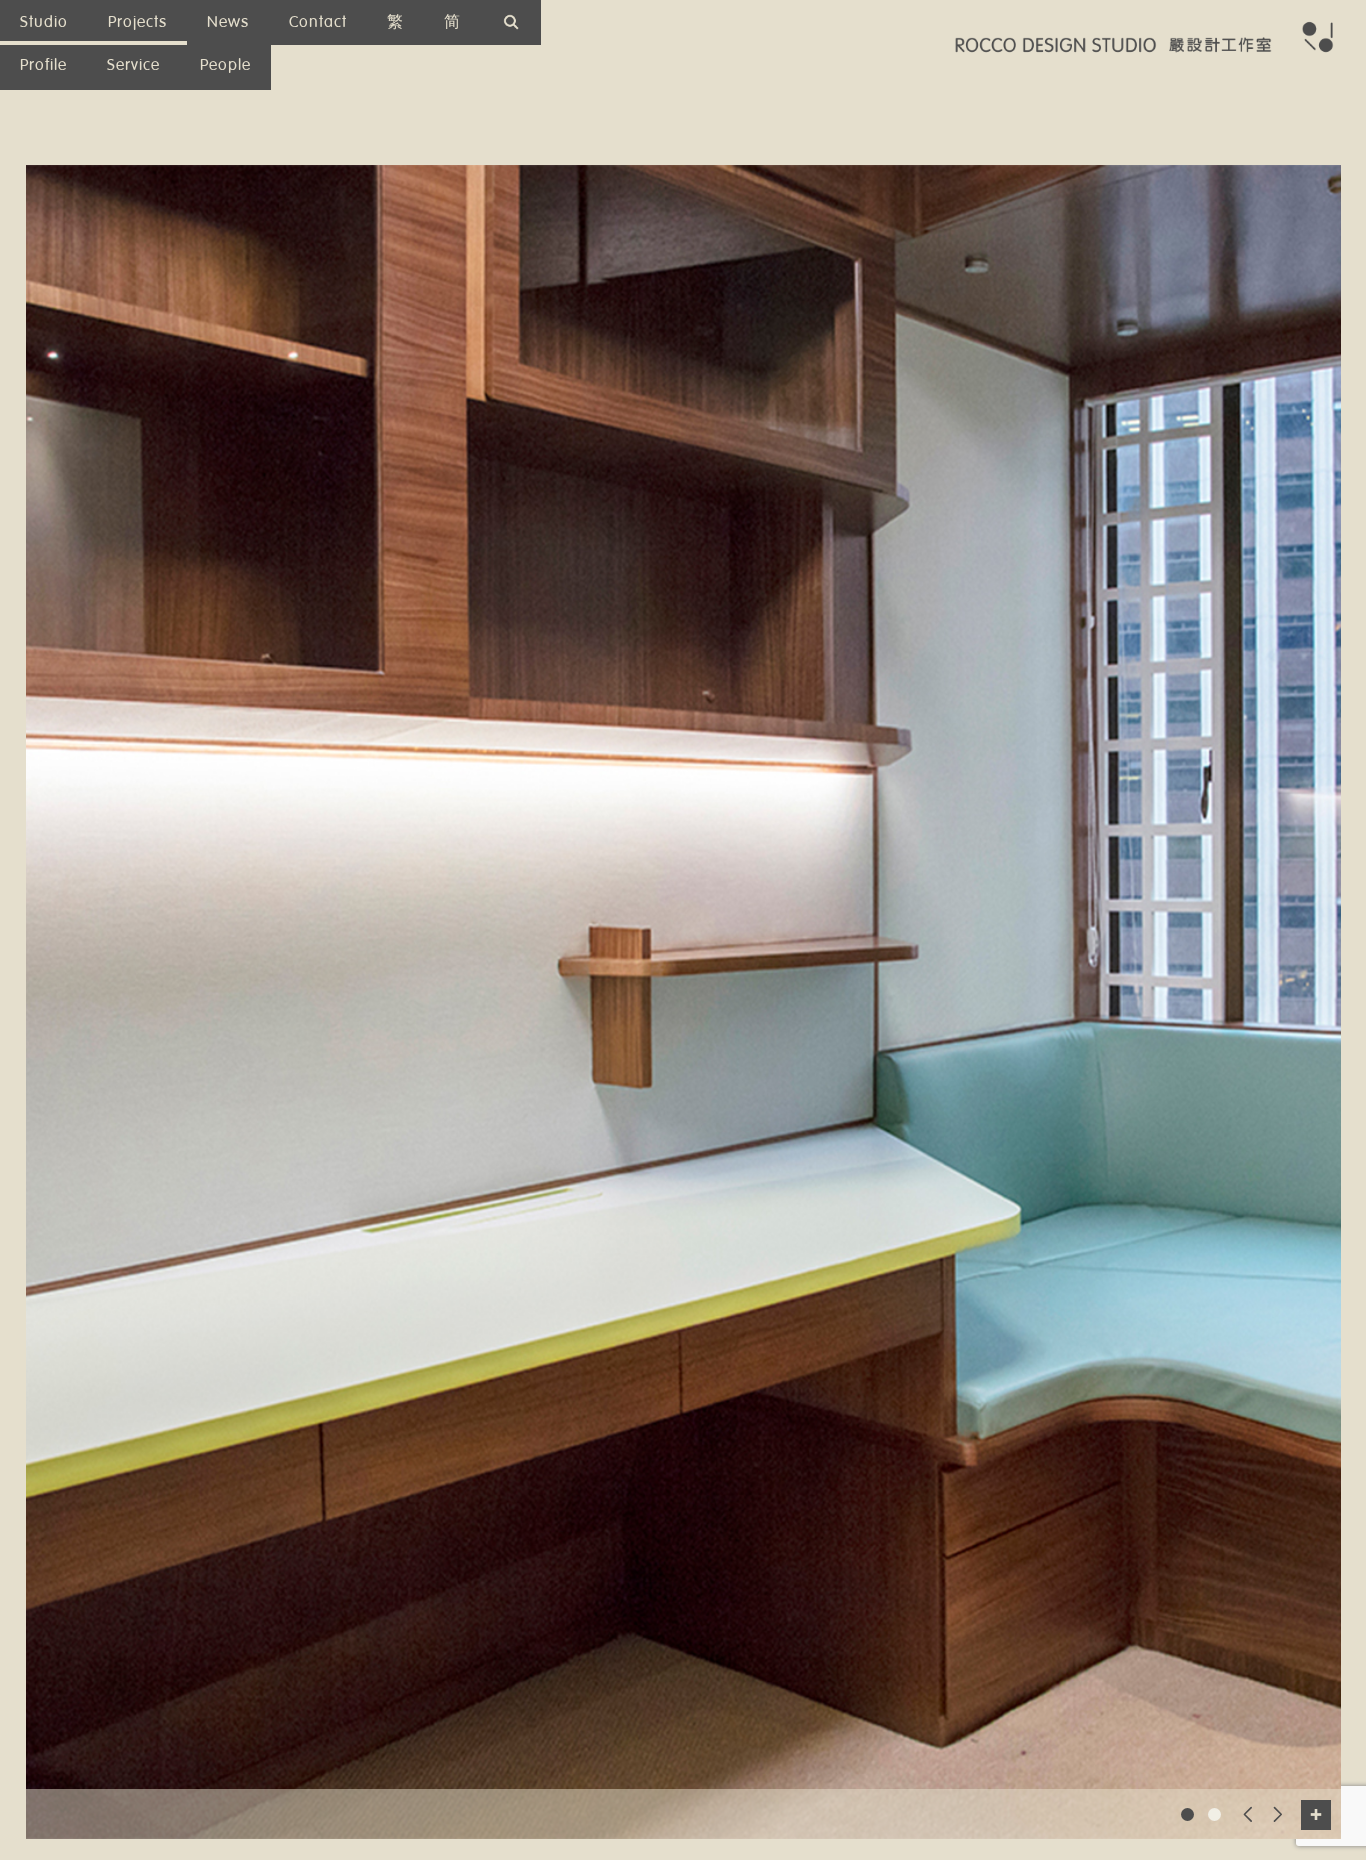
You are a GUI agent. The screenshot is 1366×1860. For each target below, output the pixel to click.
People (225, 65)
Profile (43, 65)
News (228, 22)
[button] (1187, 1814)
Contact (318, 22)
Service (133, 65)
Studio (44, 22)
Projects (137, 22)
